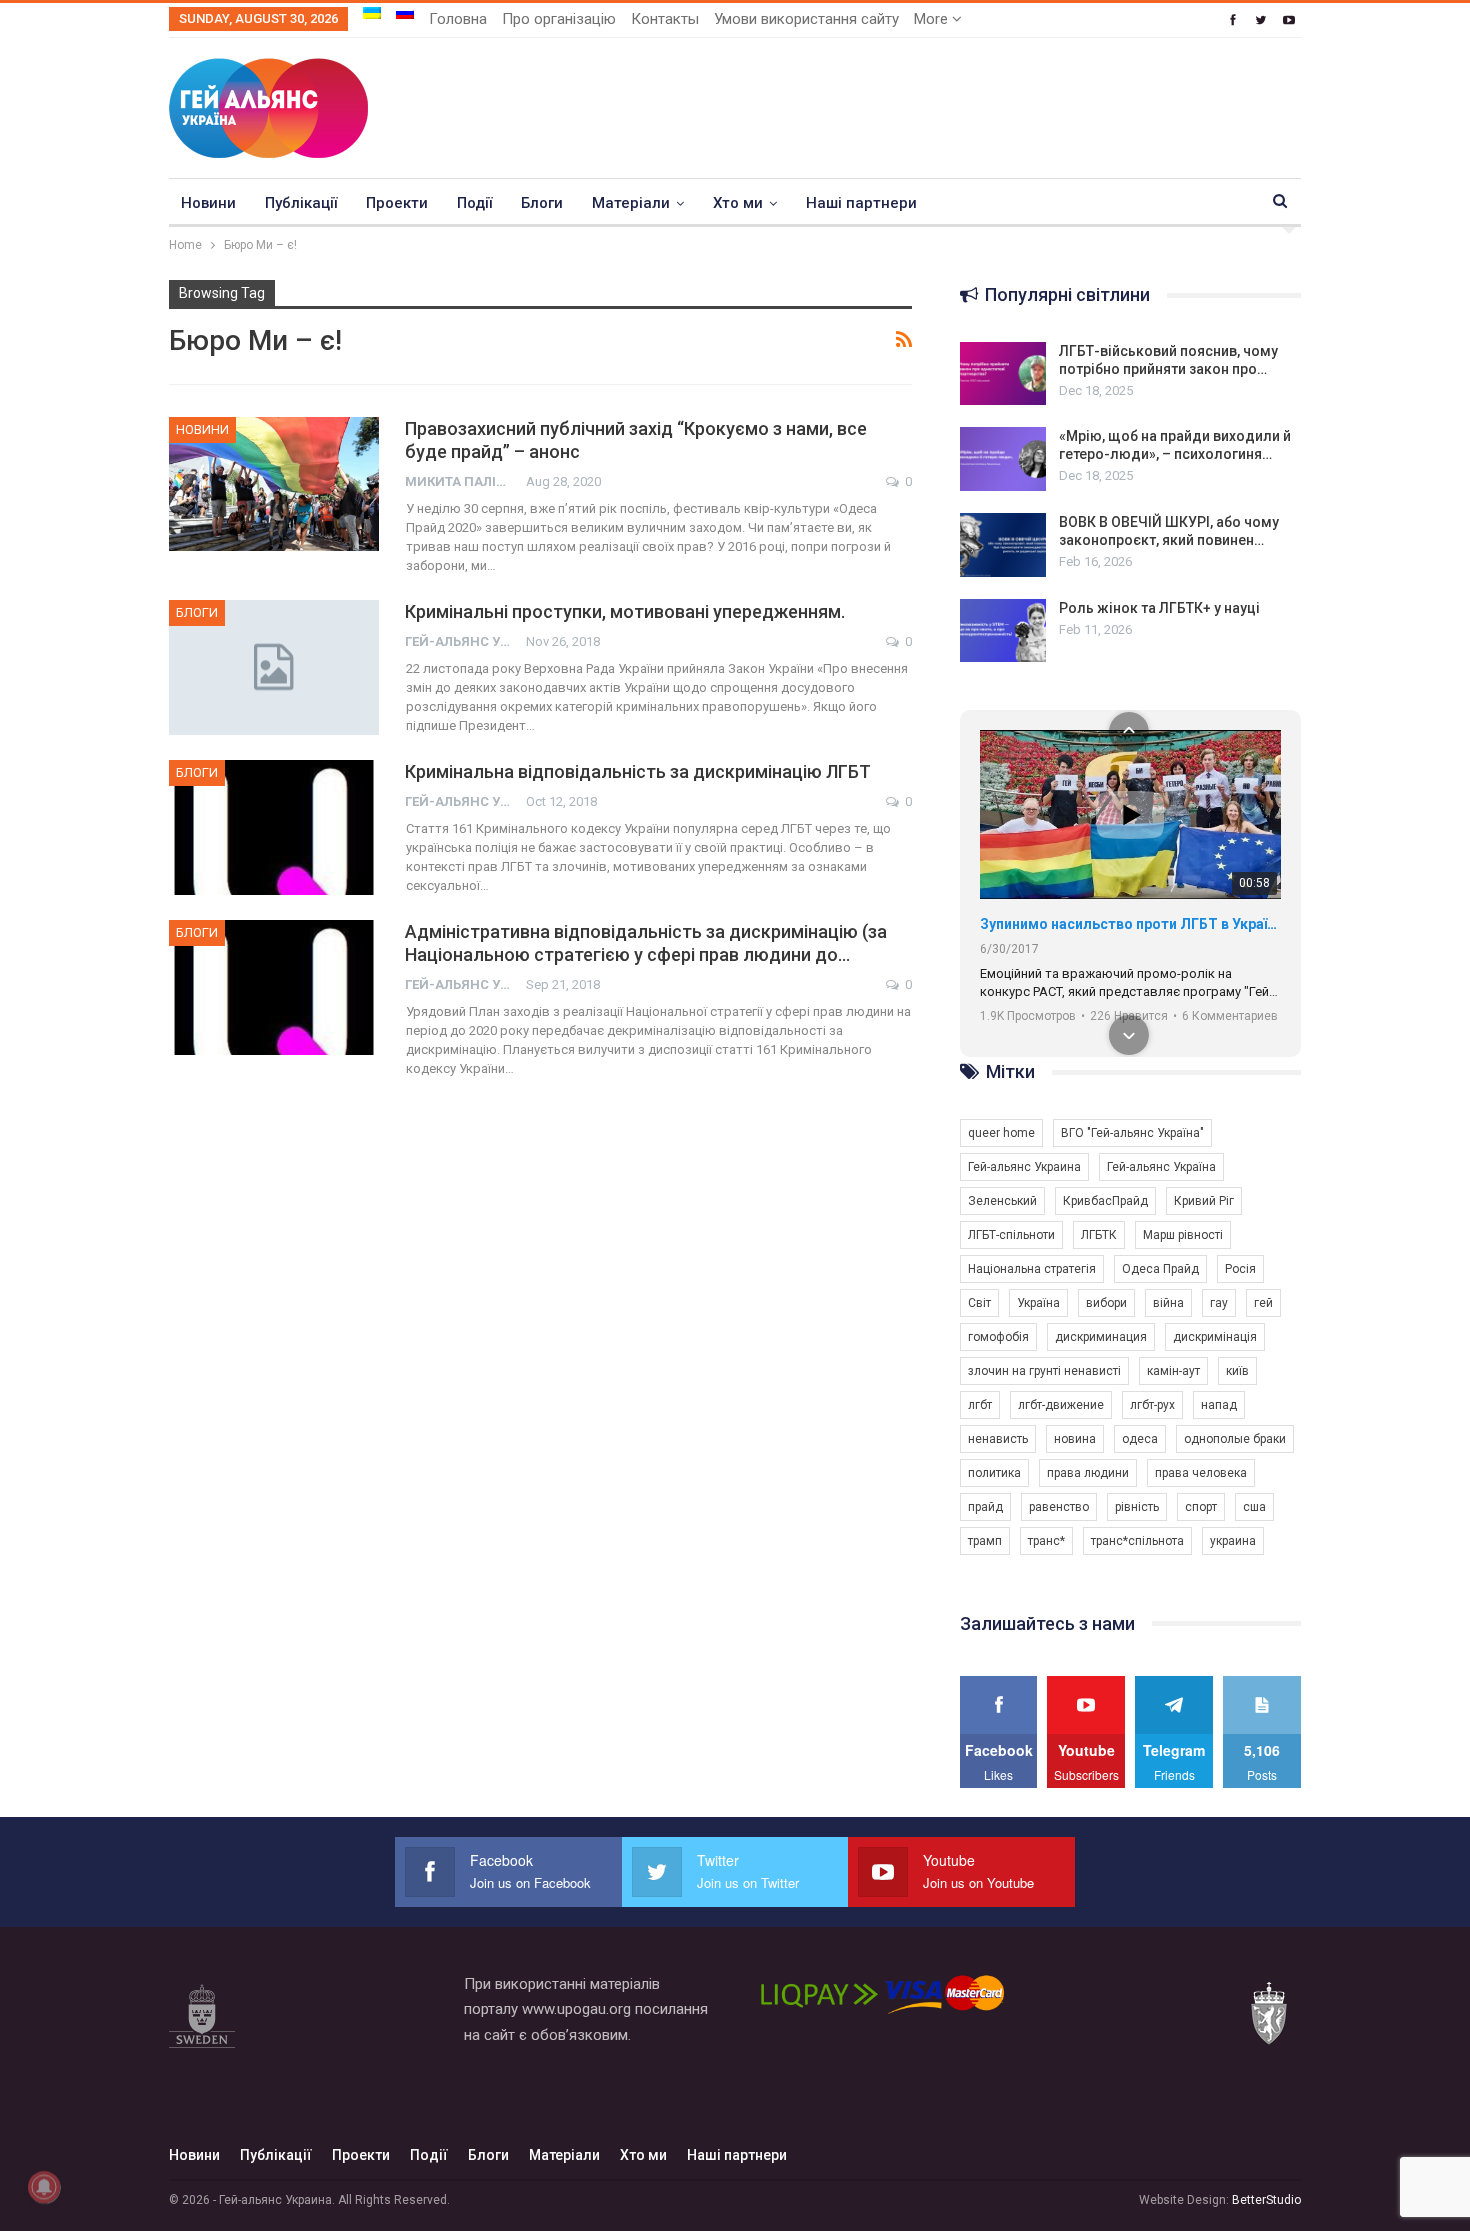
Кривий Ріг (1204, 1201)
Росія (1240, 1269)
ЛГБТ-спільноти (1011, 1235)
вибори (1106, 1303)
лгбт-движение (1061, 1405)
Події (474, 203)
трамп (985, 1541)
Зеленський (1002, 1201)
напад (1219, 1405)
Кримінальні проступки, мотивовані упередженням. (625, 611)
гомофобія (998, 1337)
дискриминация (1101, 1337)
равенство (1059, 1507)
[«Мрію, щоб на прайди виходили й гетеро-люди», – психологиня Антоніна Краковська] (1003, 459)
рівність (1137, 1507)
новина (1075, 1439)
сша (1254, 1507)
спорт (1201, 1507)
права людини (1088, 1473)
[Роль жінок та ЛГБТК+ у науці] (1003, 631)
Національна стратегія (1032, 1269)
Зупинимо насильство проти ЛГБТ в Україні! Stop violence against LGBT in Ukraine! (1130, 924)
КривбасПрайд (1105, 1201)
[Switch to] (372, 13)
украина (1233, 1541)
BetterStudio (1266, 2200)
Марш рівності (1183, 1235)
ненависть (998, 1439)
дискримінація (1215, 1337)
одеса (1140, 1439)
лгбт (980, 1405)
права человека (1201, 1473)
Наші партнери (861, 203)
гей (1263, 1303)
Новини (208, 203)
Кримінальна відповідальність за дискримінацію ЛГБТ (638, 771)
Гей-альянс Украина (1024, 1167)
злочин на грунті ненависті (1044, 1371)
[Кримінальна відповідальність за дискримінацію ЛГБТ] (274, 827)
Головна (458, 19)
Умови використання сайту (806, 19)
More (933, 19)
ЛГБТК (1099, 1235)
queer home (1001, 1133)
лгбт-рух (1152, 1405)
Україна (1038, 1303)
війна (1168, 1303)
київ (1237, 1371)
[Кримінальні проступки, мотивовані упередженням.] (274, 667)
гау (1219, 1303)
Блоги (542, 203)
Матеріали (631, 203)
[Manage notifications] (44, 2187)
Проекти (397, 203)
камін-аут (1173, 1371)
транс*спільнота (1137, 1541)
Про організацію (559, 19)
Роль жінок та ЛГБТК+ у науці (1159, 608)
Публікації (301, 203)
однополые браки (1235, 1439)
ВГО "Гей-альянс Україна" (1132, 1133)
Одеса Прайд (1160, 1269)
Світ (979, 1303)
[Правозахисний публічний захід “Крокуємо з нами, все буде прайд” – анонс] (274, 484)
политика (994, 1473)
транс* (1046, 1541)
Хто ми (738, 203)
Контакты (665, 19)
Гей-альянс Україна (1161, 1167)
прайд (985, 1507)
